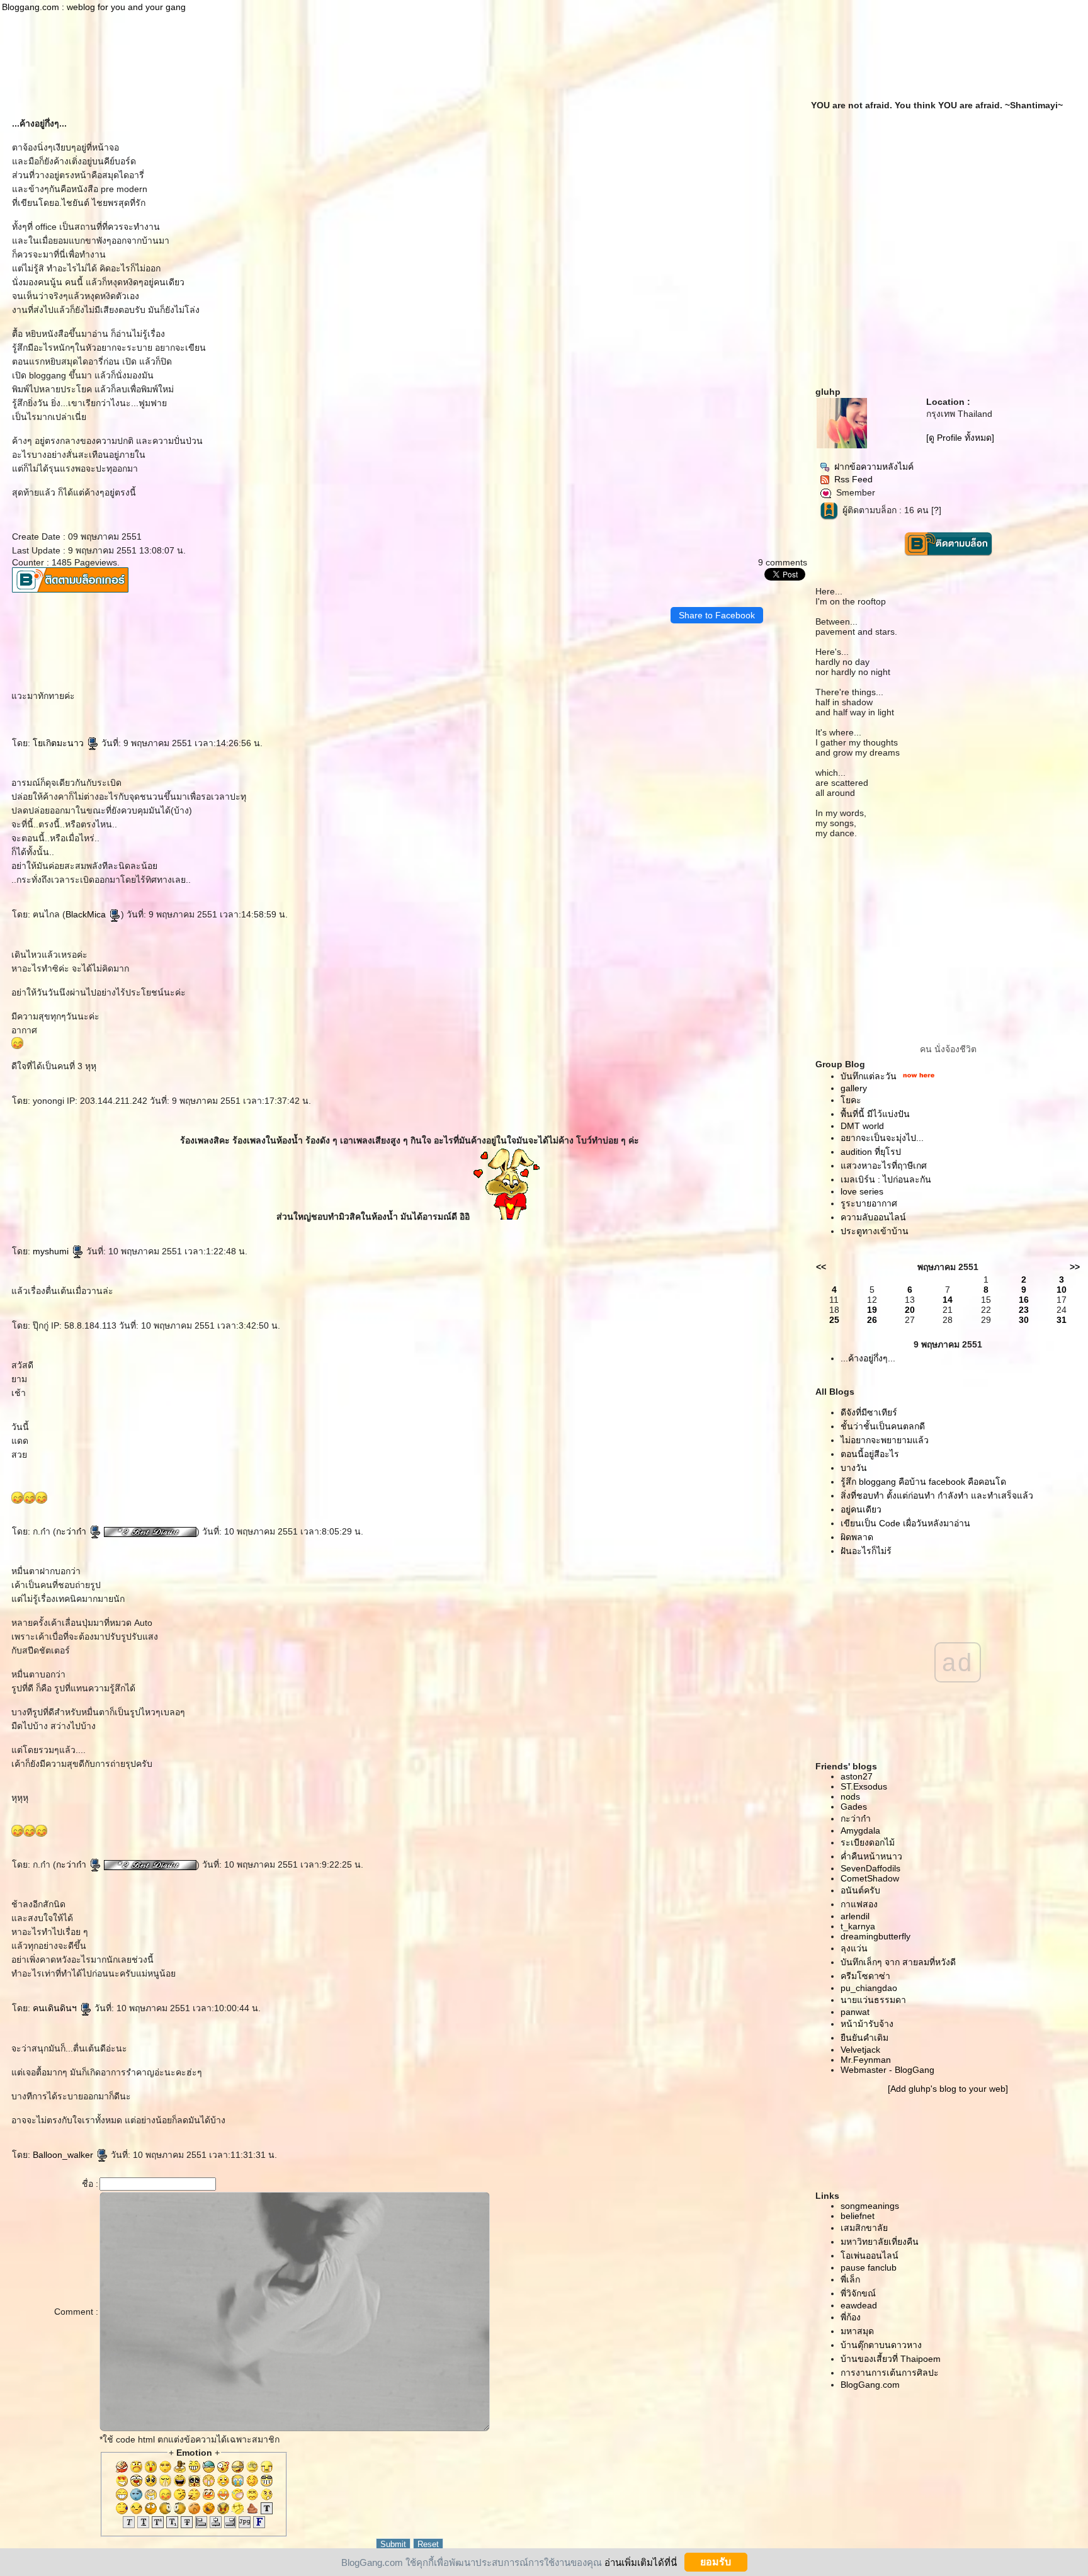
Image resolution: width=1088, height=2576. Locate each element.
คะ (851, 1100)
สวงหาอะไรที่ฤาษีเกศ (884, 1166)
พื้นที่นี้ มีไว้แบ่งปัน (875, 1114)
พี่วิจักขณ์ (858, 2293)
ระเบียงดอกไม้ (868, 1842)
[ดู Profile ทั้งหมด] (960, 438)
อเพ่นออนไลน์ (870, 2255)
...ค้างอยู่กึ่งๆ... (868, 1358)
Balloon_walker (64, 2155)
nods (850, 1796)
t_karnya (858, 1926)
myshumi (52, 1251)
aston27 (857, 1776)
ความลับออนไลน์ (873, 1217)
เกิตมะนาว (59, 743)
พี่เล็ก (850, 2279)
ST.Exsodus (864, 1786)
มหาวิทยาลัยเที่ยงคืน (880, 2242)
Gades (854, 1807)
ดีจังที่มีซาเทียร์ (869, 1412)
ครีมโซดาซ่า (865, 1976)
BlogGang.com (870, 2385)
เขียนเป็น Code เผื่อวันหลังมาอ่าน (905, 1523)
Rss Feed (853, 479)
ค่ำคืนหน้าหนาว (871, 1856)
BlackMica (87, 914)
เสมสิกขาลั (864, 2228)
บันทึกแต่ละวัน (869, 1076)
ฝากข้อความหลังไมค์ (874, 467)
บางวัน (854, 1468)
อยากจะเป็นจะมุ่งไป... (882, 1138)
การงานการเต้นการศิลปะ (890, 2373)
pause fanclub (869, 2267)
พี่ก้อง (851, 2317)
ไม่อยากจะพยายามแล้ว (885, 1440)
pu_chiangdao (869, 1988)
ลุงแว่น (854, 1948)
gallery (854, 1088)
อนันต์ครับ (860, 1890)
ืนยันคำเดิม (864, 2038)
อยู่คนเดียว (861, 1509)
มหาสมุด (857, 2331)
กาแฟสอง (859, 1904)
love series (862, 1191)
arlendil (855, 1916)
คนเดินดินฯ (56, 2008)
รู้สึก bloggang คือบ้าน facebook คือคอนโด (923, 1482)
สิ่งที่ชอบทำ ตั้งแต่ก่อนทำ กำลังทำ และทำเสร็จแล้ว (937, 1495)
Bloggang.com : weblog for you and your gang (94, 7)
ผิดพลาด (857, 1537)
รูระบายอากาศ (869, 1203)
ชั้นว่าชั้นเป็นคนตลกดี (883, 1426)
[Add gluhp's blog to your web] (948, 2089)
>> (1075, 1267)
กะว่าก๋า (72, 1531)
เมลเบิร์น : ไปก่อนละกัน (886, 1179)
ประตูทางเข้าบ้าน (875, 1231)
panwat (855, 2012)
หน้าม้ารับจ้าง (867, 2024)
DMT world (862, 1126)
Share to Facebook (717, 615)
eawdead (859, 2305)
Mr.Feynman (866, 2060)
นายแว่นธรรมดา (873, 2000)
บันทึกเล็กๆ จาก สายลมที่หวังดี (898, 1962)
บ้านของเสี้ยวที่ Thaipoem (891, 2359)
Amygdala (860, 1830)
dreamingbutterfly (875, 1936)
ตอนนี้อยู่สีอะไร (870, 1454)
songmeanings (870, 2206)
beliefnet (858, 2216)
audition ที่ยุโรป (871, 1152)
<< (821, 1267)
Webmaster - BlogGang (887, 2070)
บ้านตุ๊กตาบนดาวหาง (881, 2345)
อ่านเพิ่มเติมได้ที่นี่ (641, 2562)
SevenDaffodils (870, 1868)
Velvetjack (860, 2050)
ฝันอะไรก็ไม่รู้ (866, 1551)
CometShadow (870, 1878)
